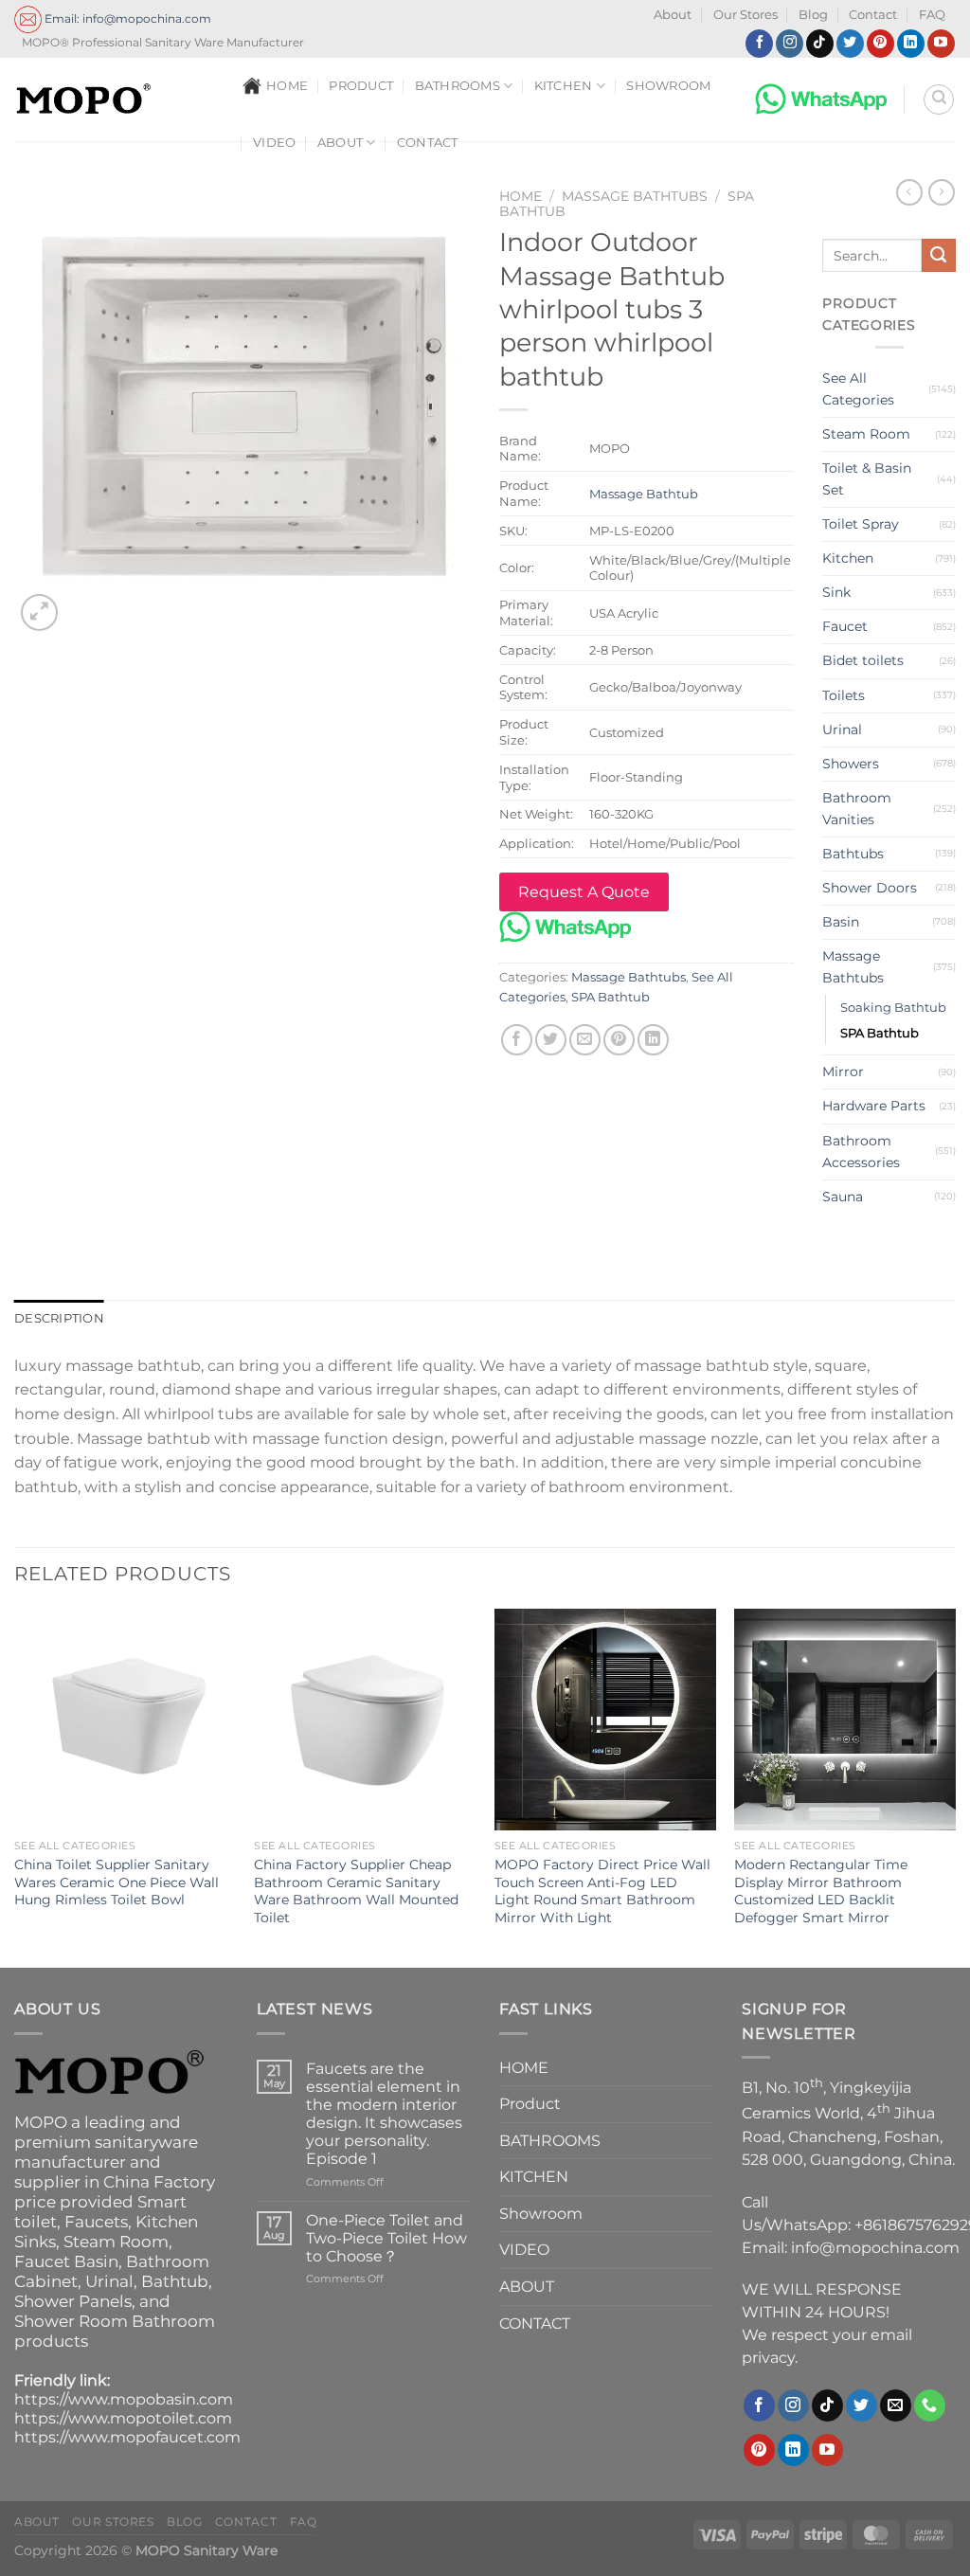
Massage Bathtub (644, 494)
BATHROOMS (458, 86)
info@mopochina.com (875, 2248)
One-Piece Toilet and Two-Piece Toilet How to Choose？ (386, 2238)
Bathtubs (853, 854)
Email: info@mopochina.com (126, 18)
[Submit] (939, 256)
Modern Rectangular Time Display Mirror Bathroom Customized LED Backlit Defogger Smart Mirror (821, 1891)
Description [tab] (59, 1318)
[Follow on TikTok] (820, 44)
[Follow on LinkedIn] (911, 44)
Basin (841, 922)
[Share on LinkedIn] (653, 1040)
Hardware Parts (874, 1106)
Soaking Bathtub (893, 1007)
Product (361, 86)
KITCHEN (564, 86)
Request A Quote (584, 892)
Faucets (96, 2222)
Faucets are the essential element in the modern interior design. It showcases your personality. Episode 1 (384, 2114)
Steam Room (866, 434)
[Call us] (930, 2405)
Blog (813, 15)
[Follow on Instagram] (790, 44)
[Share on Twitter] (551, 1040)
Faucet (845, 626)
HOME (287, 86)
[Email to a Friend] (585, 1040)
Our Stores (745, 15)
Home (521, 196)
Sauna (843, 1197)
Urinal (842, 730)
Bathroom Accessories (861, 1152)
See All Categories (858, 389)
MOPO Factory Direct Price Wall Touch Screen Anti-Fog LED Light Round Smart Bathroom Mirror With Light (602, 1891)
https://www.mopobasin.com (124, 2399)
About (673, 15)
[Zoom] (39, 612)
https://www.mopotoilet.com (123, 2418)
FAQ (932, 15)
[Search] (939, 99)
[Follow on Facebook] (759, 44)
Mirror (843, 1072)
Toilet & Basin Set (867, 479)
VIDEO (274, 143)
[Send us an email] (896, 2405)
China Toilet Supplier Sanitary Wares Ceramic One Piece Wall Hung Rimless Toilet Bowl (117, 1882)
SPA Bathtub (611, 997)
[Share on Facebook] (517, 1040)
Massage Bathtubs (635, 196)
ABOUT (340, 143)
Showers (851, 764)
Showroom (668, 86)
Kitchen (848, 558)
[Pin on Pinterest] (619, 1040)
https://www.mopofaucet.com (127, 2437)
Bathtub (175, 2281)
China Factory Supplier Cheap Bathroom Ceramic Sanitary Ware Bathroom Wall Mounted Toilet (356, 1891)
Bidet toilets (863, 660)
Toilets (844, 695)
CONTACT (428, 143)
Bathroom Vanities (857, 809)
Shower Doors (870, 888)
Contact (873, 15)
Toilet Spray (861, 524)
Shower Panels (73, 2301)
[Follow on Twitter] (850, 44)
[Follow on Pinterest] (880, 44)
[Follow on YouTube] (941, 44)
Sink (836, 592)
